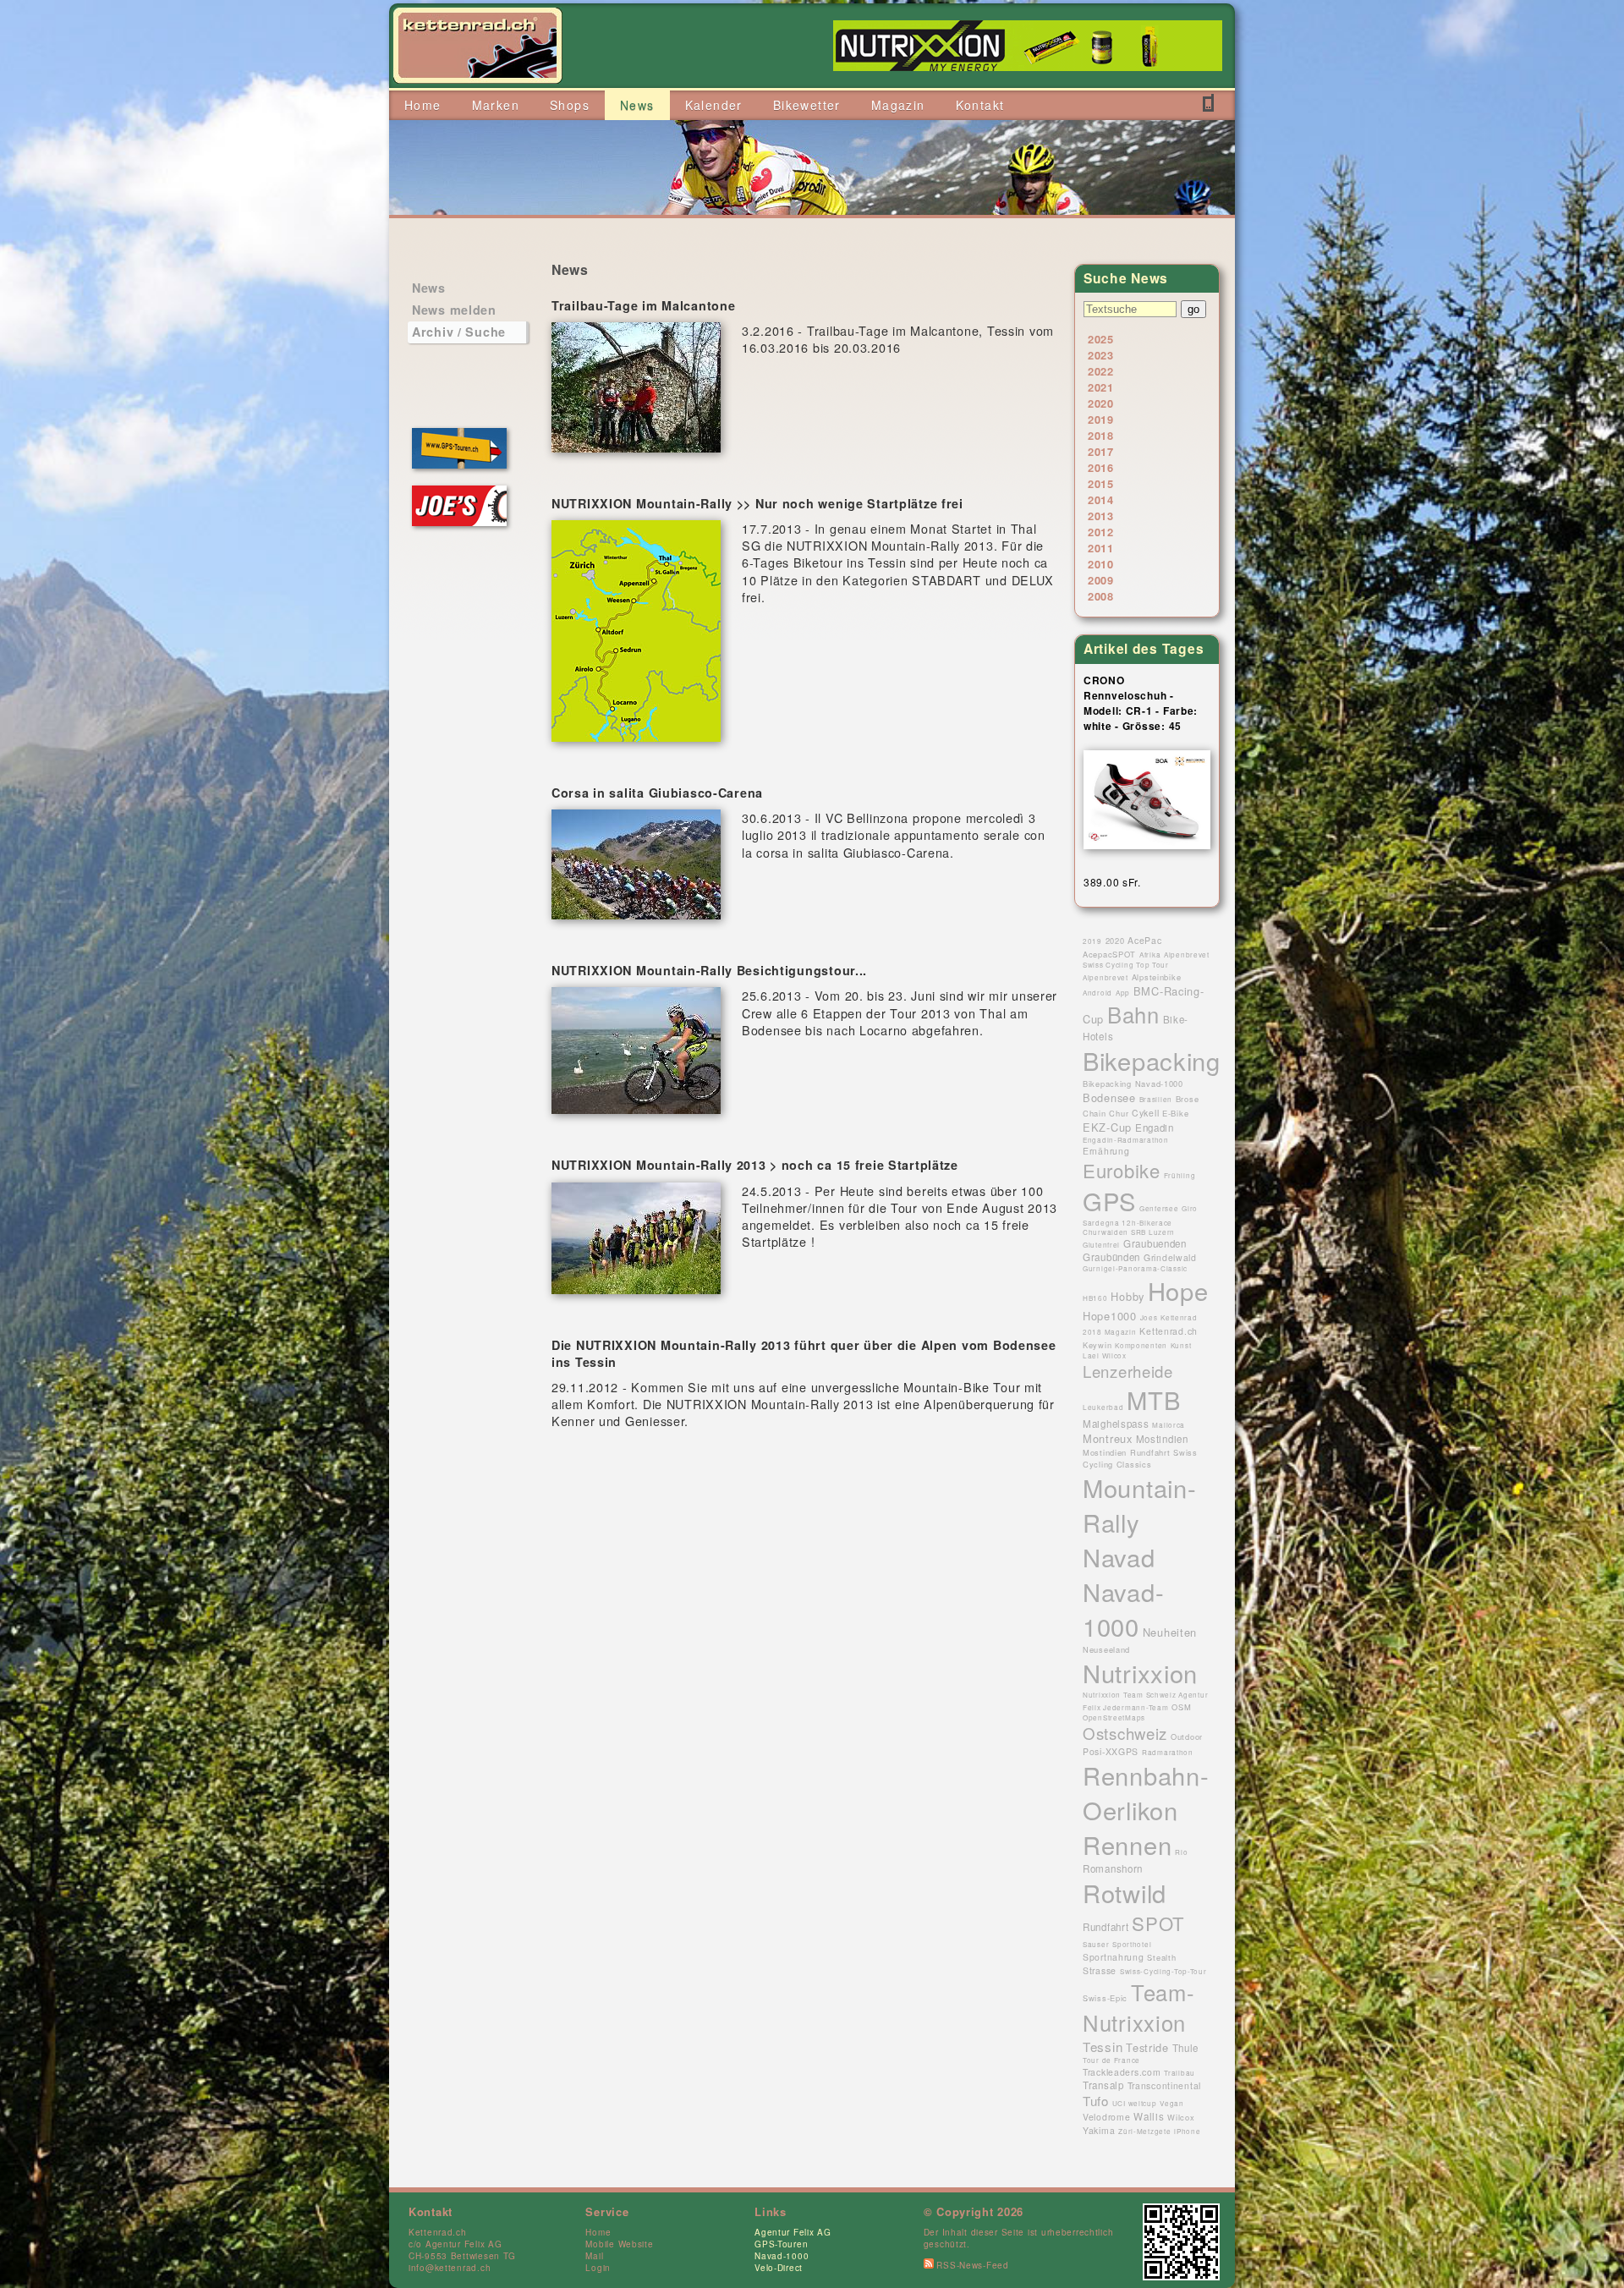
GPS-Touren (781, 2244)
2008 (1101, 596)
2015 (1101, 483)
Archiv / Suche (459, 332)
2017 (1101, 451)
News (429, 288)
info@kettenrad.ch (450, 2268)
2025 (1101, 339)
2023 (1101, 355)
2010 (1101, 564)
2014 (1101, 499)
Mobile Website (619, 2244)
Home (598, 2232)
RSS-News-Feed (971, 2265)
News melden (454, 310)
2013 (1101, 516)
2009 (1101, 580)
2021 (1101, 387)
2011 (1101, 548)
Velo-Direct (779, 2268)
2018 (1101, 435)
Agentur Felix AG (793, 2232)
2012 (1101, 532)
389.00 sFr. (1112, 882)
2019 (1101, 419)
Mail (594, 2256)
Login (598, 2268)
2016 (1101, 467)
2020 (1101, 403)
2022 (1101, 371)
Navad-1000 (782, 2256)
